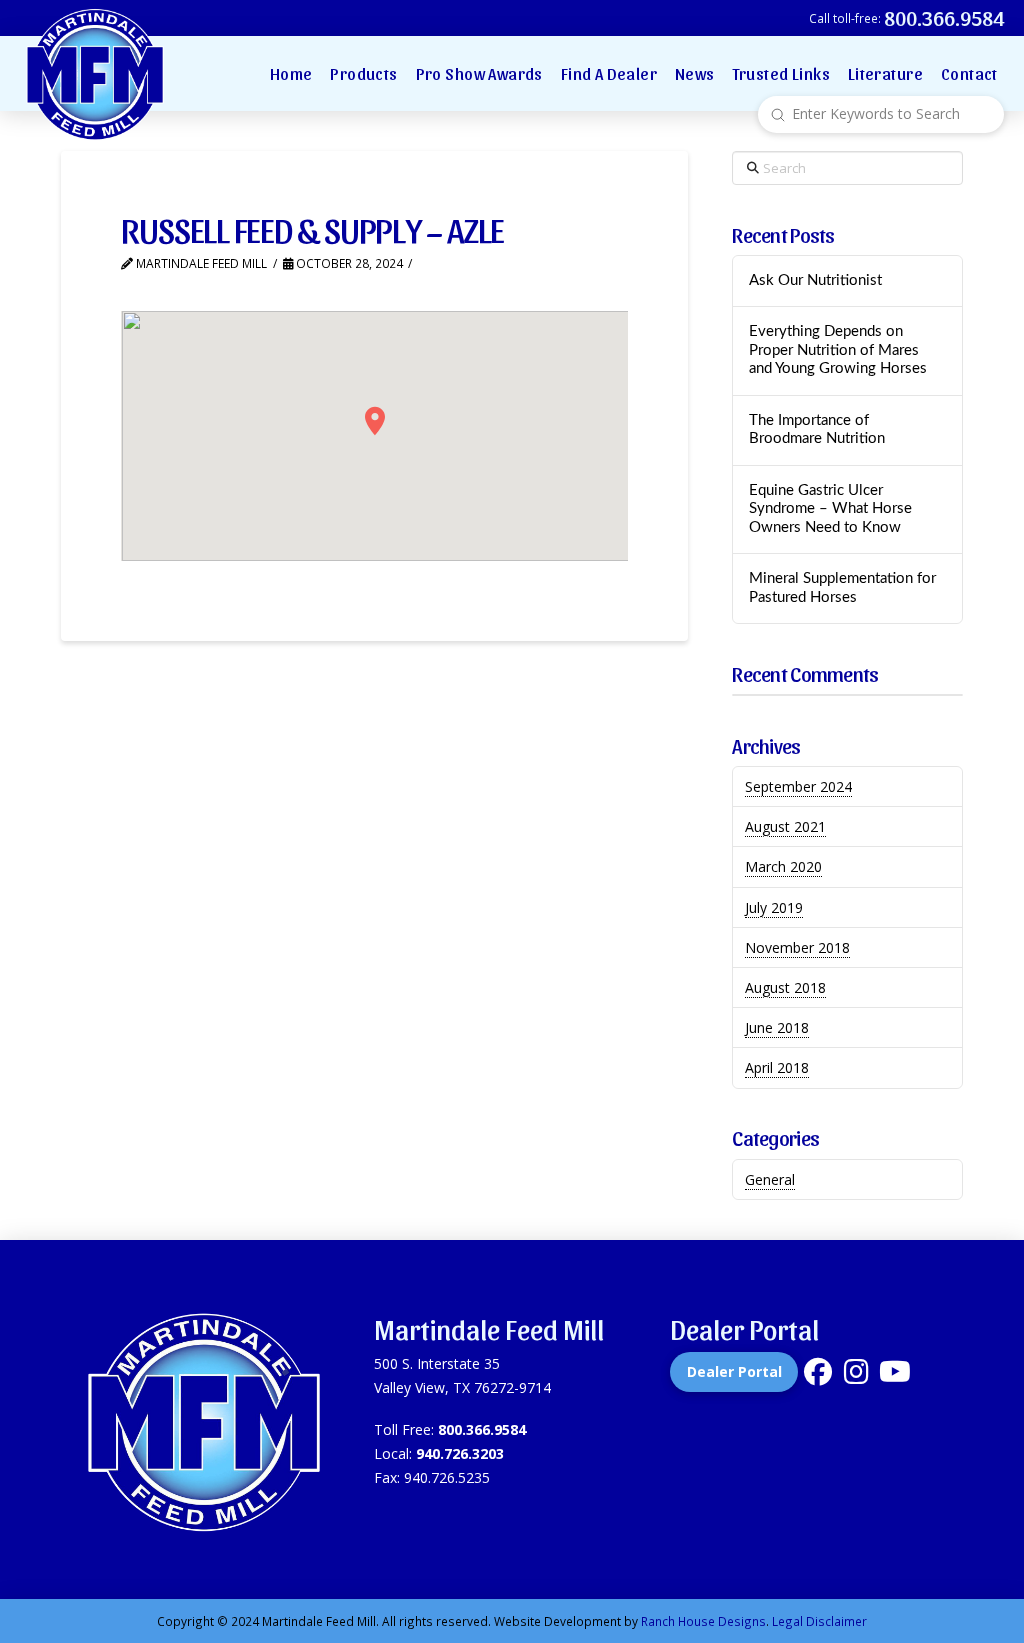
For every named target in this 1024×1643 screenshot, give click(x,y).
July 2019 (774, 907)
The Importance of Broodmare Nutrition (817, 430)
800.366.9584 (482, 1429)
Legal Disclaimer (819, 1621)
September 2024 (798, 786)
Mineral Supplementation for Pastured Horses (842, 588)
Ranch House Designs (703, 1621)
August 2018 (785, 987)
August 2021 (785, 826)
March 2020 (783, 866)
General (770, 1179)
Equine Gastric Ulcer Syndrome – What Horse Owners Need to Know (830, 509)
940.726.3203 (460, 1453)
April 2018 (777, 1067)
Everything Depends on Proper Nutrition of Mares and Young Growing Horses (838, 350)
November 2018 (797, 947)
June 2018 (777, 1027)
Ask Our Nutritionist (815, 280)
